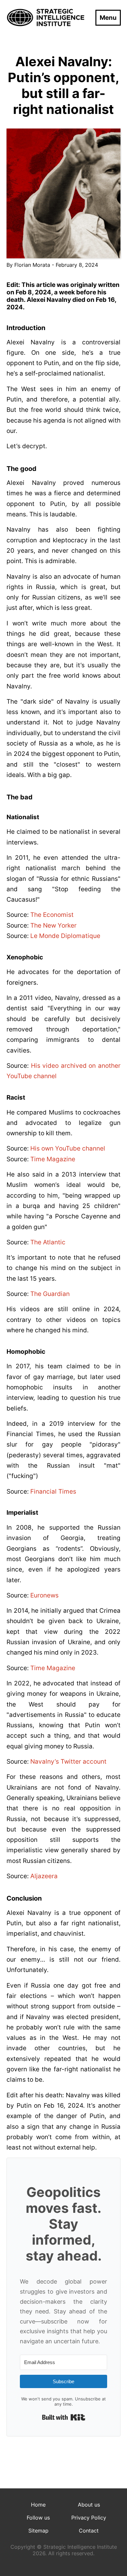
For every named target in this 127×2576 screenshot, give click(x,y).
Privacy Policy (89, 2518)
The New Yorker (53, 925)
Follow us (38, 2518)
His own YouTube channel (68, 1148)
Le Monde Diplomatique (65, 936)
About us (89, 2505)
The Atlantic (48, 1242)
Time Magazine (53, 1159)
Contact (89, 2531)
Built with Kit (64, 2417)
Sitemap (38, 2531)
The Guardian (50, 1294)
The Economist (52, 915)
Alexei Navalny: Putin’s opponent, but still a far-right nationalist (63, 85)
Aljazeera (44, 1876)
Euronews (44, 1595)
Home (38, 2505)
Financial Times (53, 1491)
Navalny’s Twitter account (68, 1762)
